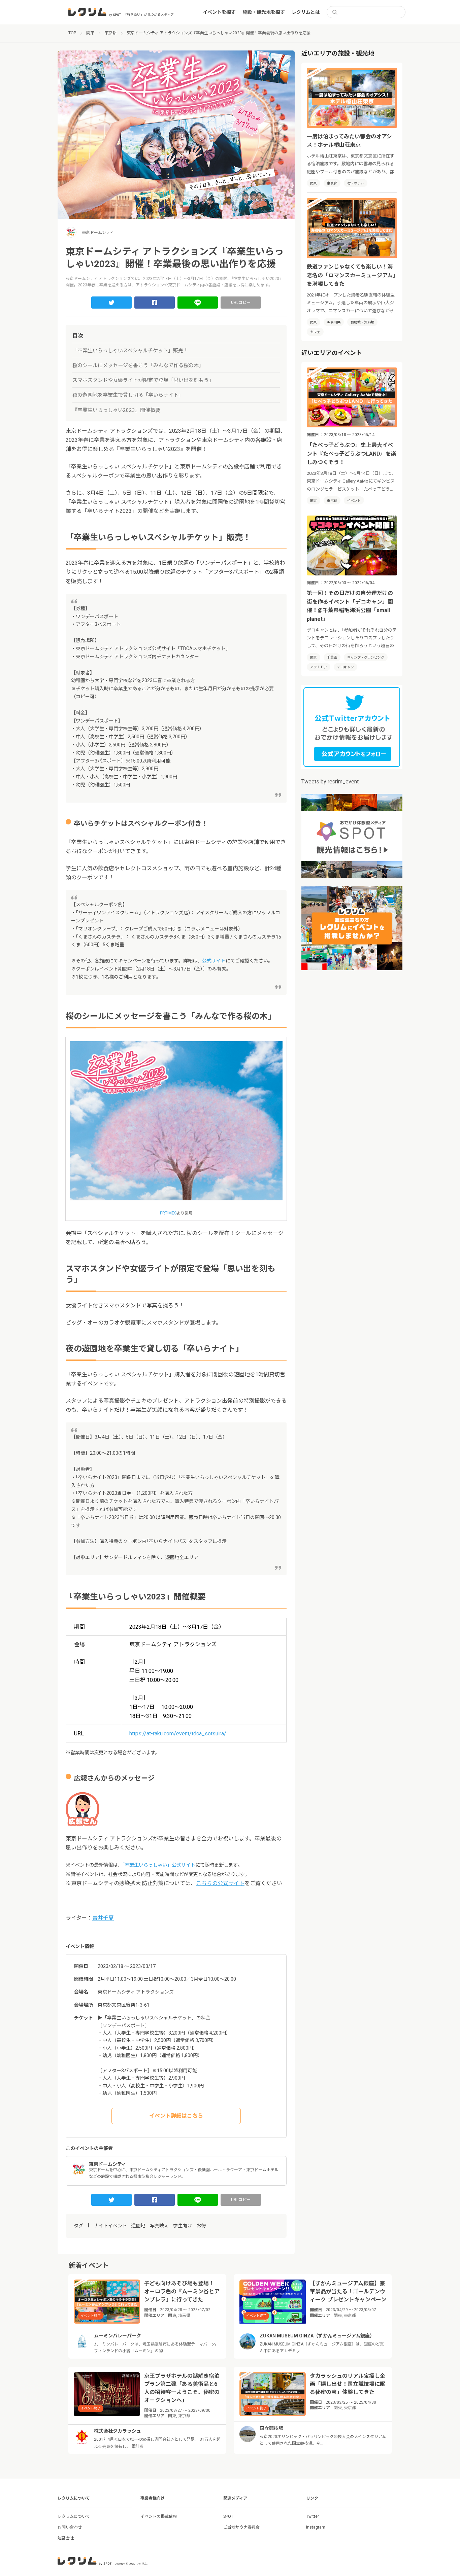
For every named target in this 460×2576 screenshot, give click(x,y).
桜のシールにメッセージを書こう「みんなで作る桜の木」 (138, 365)
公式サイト (214, 961)
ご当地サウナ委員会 (241, 2527)
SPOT (228, 2516)
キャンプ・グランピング (366, 657)
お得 (201, 2226)
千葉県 (332, 657)
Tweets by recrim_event (330, 782)
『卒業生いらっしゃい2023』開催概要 (116, 410)
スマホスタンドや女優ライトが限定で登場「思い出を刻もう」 (143, 380)
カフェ (315, 332)
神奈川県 (334, 322)
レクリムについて (74, 2516)
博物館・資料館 (362, 322)
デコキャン (346, 667)
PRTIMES (168, 1213)
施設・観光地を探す (264, 12)
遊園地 (138, 2226)
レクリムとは (306, 12)
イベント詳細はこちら (176, 2116)
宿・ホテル (356, 183)
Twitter (313, 2516)
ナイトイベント (110, 2226)
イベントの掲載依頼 (159, 2516)
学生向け (183, 2226)
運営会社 (66, 2538)
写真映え (159, 2226)
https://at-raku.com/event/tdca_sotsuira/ (178, 1734)
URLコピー (241, 303)
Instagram (316, 2527)
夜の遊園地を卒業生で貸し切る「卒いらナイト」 (128, 395)
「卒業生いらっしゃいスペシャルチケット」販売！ (130, 351)
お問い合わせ (70, 2527)
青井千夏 (103, 1918)
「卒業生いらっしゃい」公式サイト (159, 1865)
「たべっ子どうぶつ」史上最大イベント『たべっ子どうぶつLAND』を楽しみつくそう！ (352, 454)
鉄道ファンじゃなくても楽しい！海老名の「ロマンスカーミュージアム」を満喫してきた (351, 275)
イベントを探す (219, 12)
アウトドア (319, 667)
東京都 (332, 183)
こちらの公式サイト (220, 1883)
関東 (314, 183)
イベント (354, 501)
